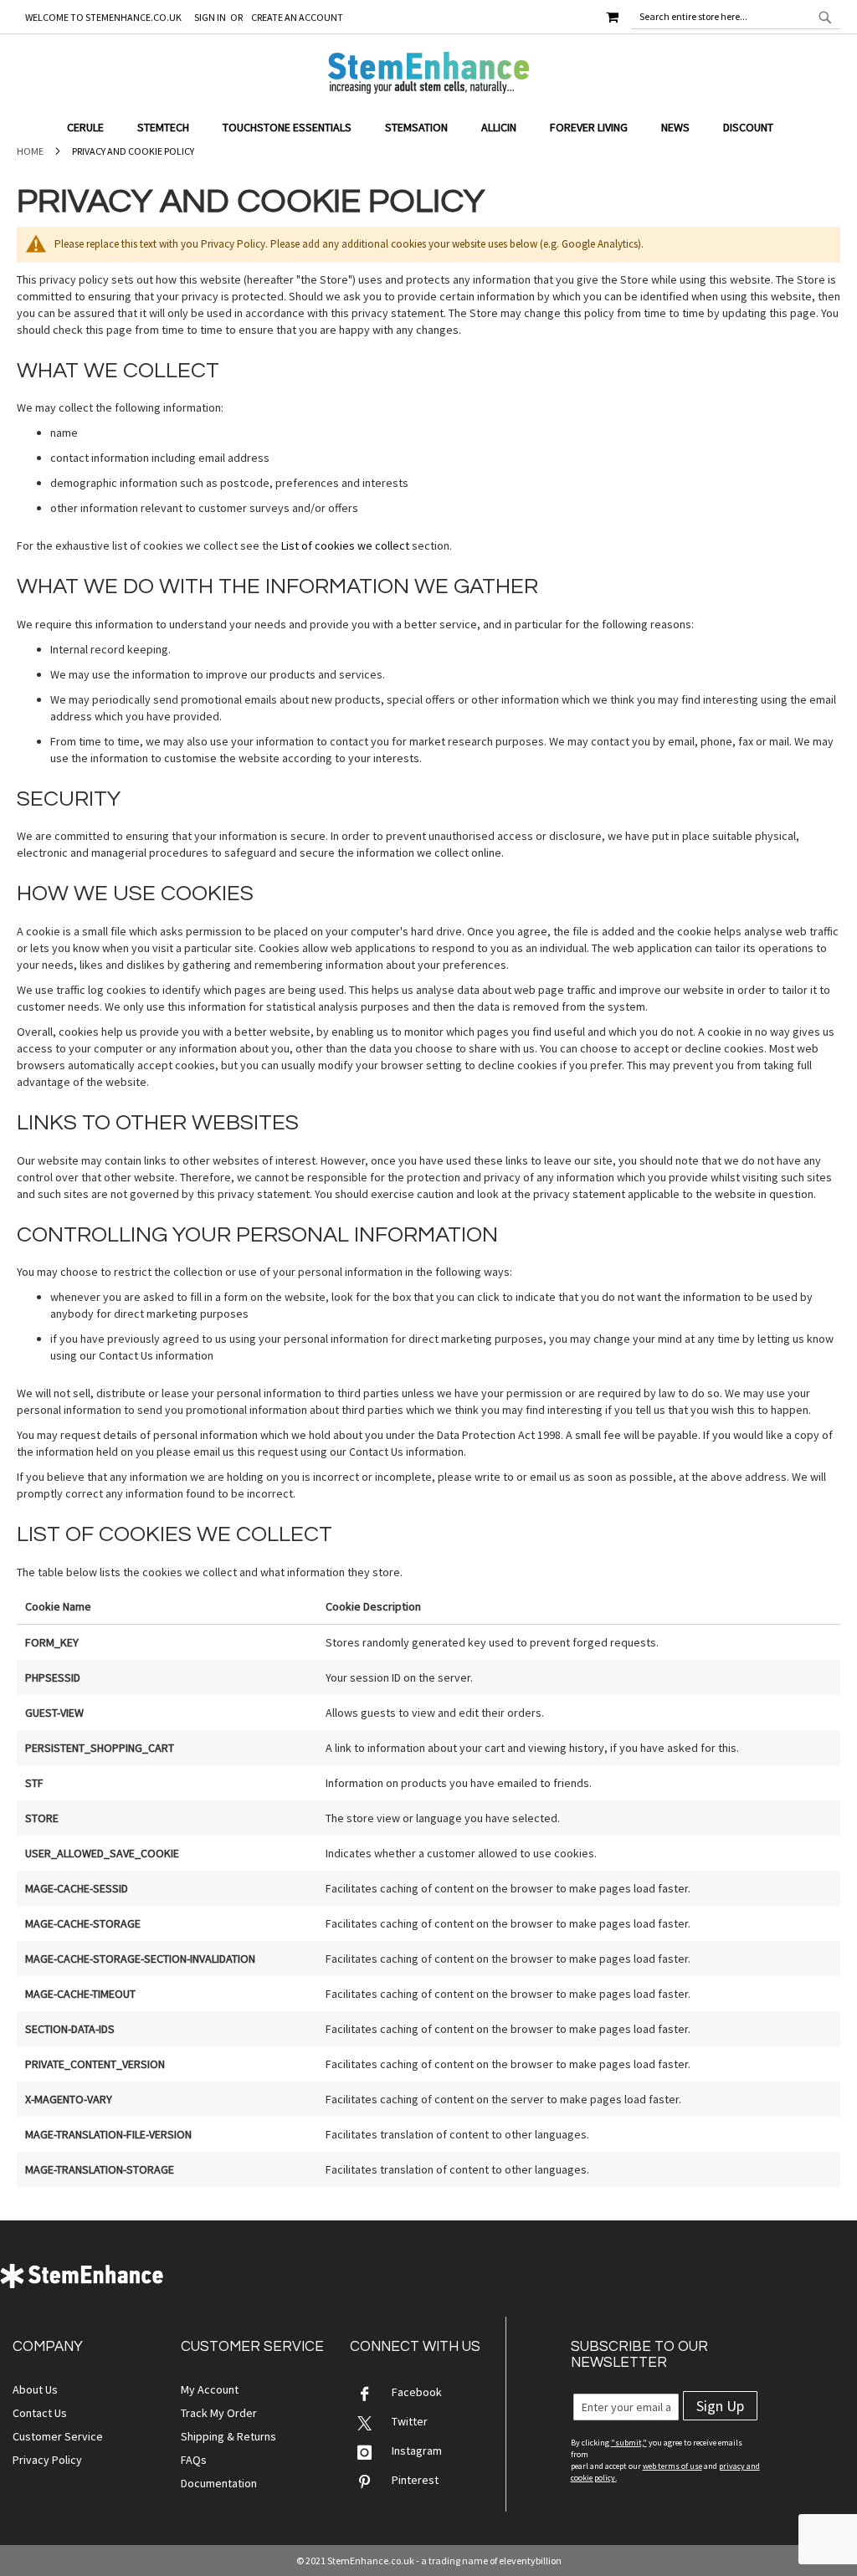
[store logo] (429, 73)
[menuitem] (94, 128)
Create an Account (297, 17)
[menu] (428, 128)
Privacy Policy (47, 2460)
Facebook (417, 2392)
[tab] (428, 128)
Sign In (210, 17)
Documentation (219, 2483)
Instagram (417, 2451)
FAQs (194, 2460)
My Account (210, 2389)
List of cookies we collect (345, 545)
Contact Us (40, 2413)
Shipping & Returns (228, 2436)
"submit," (629, 2443)
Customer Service (58, 2436)
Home (30, 151)
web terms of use (672, 2466)
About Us (35, 2389)
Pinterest (415, 2480)
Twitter (410, 2421)
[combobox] (736, 17)
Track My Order (219, 2413)
